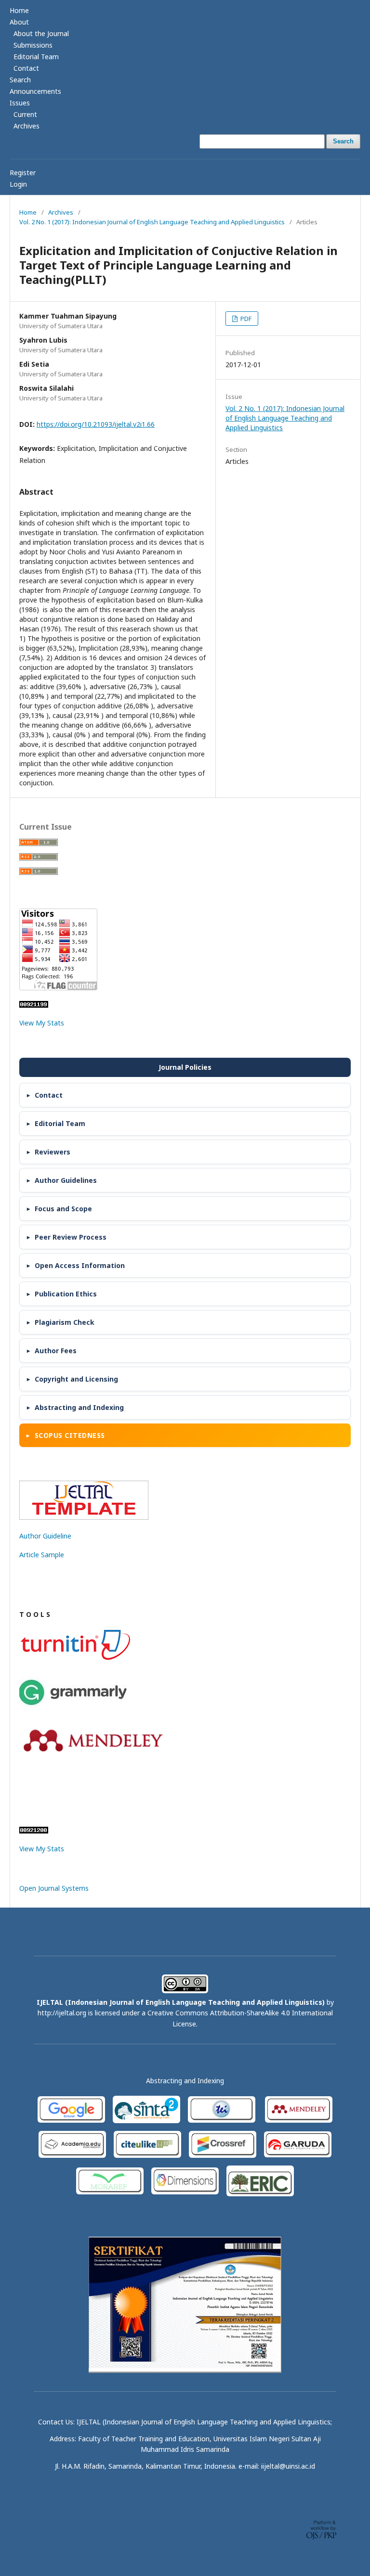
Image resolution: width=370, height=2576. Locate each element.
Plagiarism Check (65, 1322)
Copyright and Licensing (76, 1379)
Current (25, 114)
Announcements (35, 91)
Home (19, 10)
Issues (20, 103)
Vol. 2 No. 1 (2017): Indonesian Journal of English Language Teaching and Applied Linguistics (152, 222)
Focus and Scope (63, 1209)
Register (23, 173)
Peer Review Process (71, 1237)
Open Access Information (80, 1265)
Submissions (33, 45)
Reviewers (53, 1152)
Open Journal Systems (54, 1888)
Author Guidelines (66, 1180)
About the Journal (41, 33)
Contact (26, 68)
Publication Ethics (66, 1294)
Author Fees (56, 1351)
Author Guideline (45, 1536)
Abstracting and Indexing (79, 1407)
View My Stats (42, 1023)
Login (18, 184)
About (19, 22)
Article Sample (42, 1555)
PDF (245, 319)
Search (20, 80)
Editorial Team (36, 57)
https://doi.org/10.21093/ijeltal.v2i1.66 (96, 424)
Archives (26, 126)
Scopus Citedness (70, 1435)
